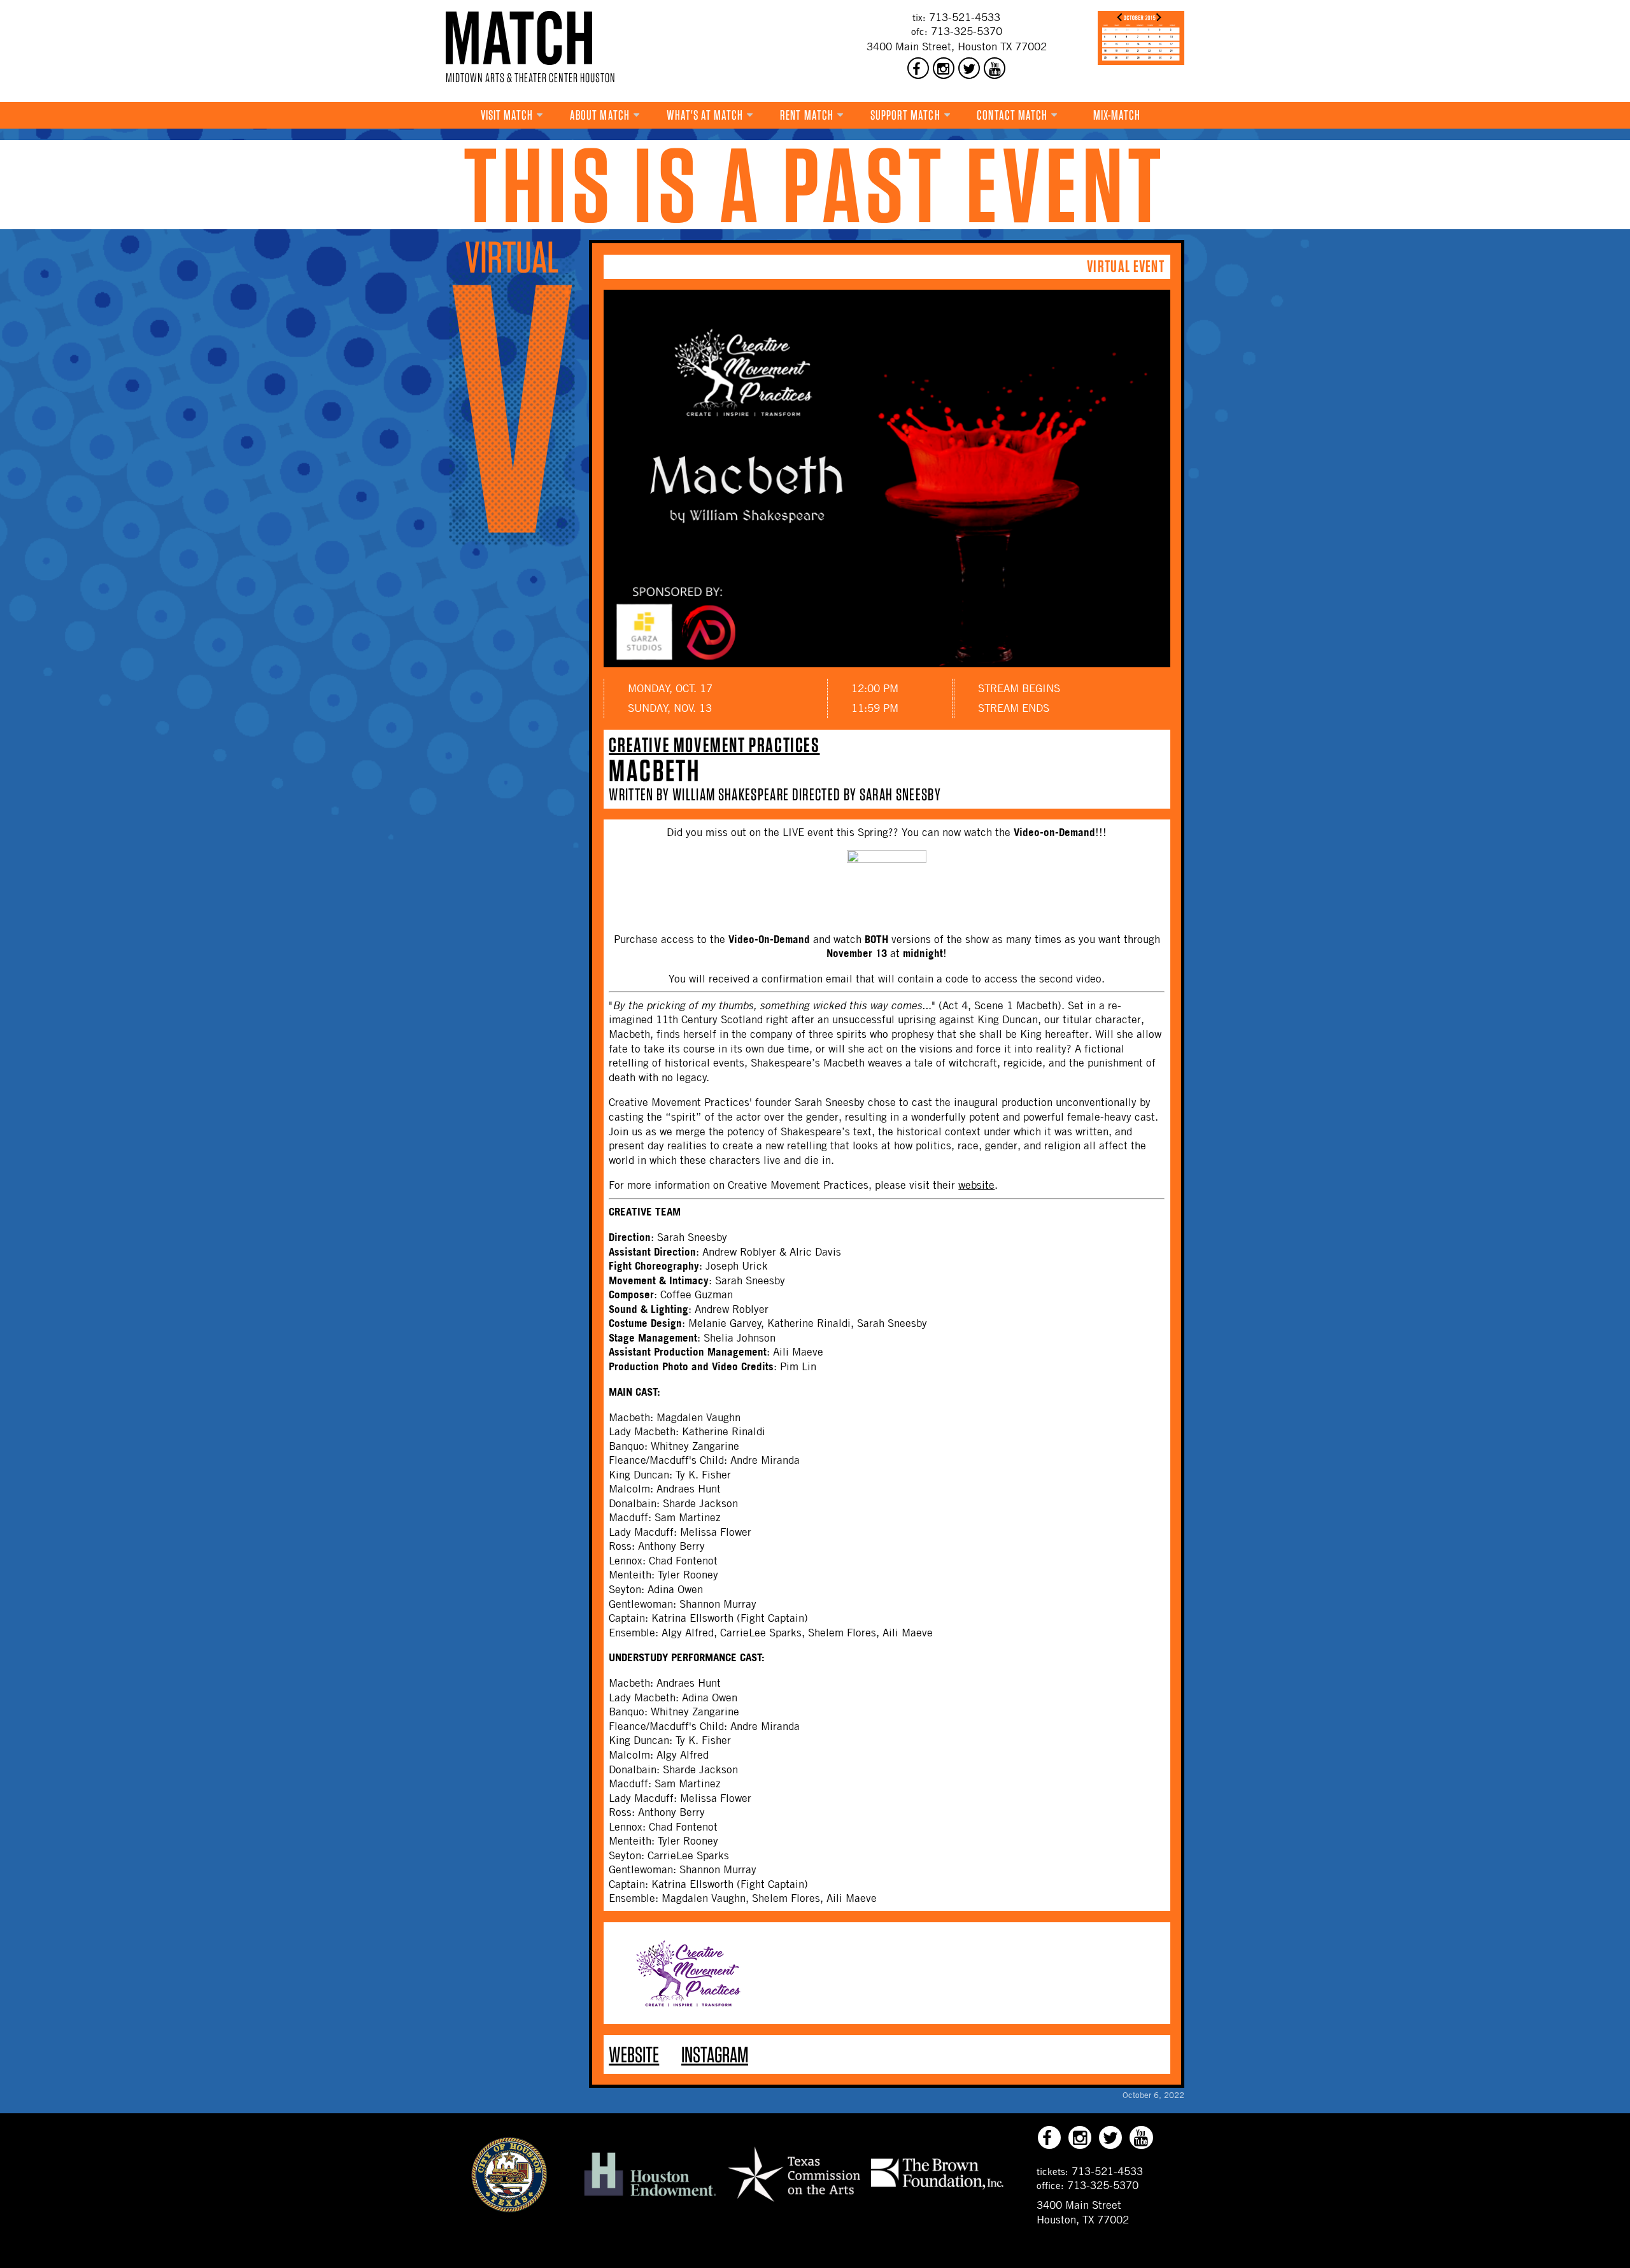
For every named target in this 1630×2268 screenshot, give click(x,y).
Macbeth (654, 770)
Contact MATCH (1012, 115)
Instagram (715, 2054)
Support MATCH (905, 115)
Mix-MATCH (1117, 115)
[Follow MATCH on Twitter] (969, 68)
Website (634, 2054)
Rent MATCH (807, 115)
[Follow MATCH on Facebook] (918, 68)
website (976, 1185)
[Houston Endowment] (650, 2197)
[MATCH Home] (519, 38)
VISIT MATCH (507, 115)
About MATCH (600, 115)
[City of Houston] (509, 2209)
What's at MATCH (705, 115)
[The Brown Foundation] (937, 2188)
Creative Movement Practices (714, 745)
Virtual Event (1126, 266)
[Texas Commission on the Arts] (794, 2204)
